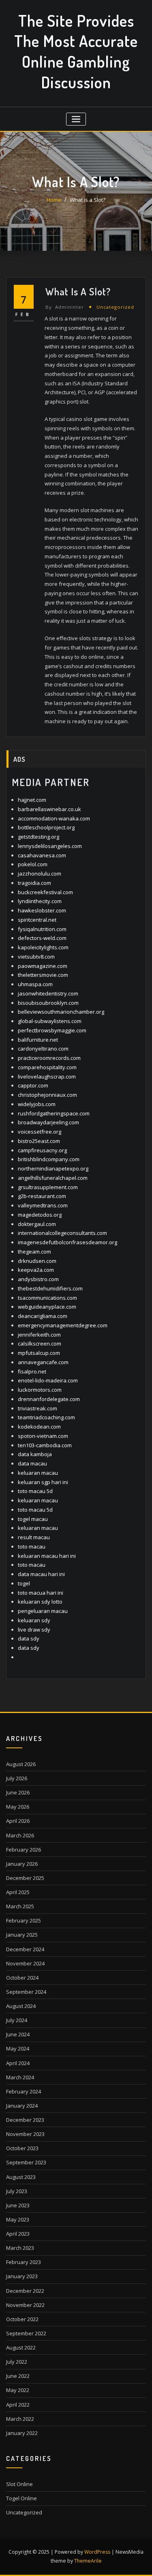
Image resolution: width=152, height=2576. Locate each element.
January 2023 (22, 2276)
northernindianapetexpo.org (53, 1168)
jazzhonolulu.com (40, 874)
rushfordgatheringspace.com (54, 1113)
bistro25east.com (39, 1141)
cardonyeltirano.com (43, 1049)
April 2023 (18, 2234)
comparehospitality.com (47, 1067)
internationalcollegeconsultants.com (62, 1233)
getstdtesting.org (39, 837)
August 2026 (21, 1764)
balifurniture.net (38, 1040)
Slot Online (19, 2484)
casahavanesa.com (42, 855)
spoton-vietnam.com (43, 1436)
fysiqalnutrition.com (42, 929)
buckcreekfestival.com (45, 892)
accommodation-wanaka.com (54, 818)
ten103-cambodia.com (45, 1445)
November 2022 (25, 2305)
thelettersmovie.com (43, 975)
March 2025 (20, 1906)
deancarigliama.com (43, 1316)
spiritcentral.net (37, 920)
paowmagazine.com (43, 966)
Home (54, 200)
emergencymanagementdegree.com (63, 1325)
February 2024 (24, 2091)
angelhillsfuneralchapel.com (53, 1178)
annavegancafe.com (43, 1362)
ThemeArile (88, 2561)
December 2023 (25, 2120)
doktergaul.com (37, 1224)
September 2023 (26, 2162)
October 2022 (22, 2319)
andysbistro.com (38, 1279)
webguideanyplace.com (47, 1307)
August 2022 (21, 2347)
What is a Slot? (88, 200)
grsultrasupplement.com (48, 1187)
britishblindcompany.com (49, 1159)
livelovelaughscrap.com (47, 1077)
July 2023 (17, 2191)
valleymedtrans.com (43, 1205)
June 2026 (18, 1792)
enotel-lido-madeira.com (48, 1380)
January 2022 (22, 2433)
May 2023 (18, 2219)
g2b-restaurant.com (42, 1196)
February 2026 (24, 1850)
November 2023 (25, 2134)
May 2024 (18, 2048)
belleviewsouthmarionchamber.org (61, 1012)
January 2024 (22, 2106)
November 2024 (25, 1963)
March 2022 (20, 2419)
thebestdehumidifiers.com (50, 1288)
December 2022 (25, 2291)
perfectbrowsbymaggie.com (52, 1030)
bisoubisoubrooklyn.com (48, 1003)
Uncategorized (115, 307)
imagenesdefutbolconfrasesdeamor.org (67, 1242)
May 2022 (18, 2390)
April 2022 (18, 2405)
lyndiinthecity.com (40, 901)
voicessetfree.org (40, 1132)
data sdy (29, 1638)
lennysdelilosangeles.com (50, 846)
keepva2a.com (36, 1270)
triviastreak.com (37, 1408)
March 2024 (20, 2077)
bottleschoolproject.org (46, 827)
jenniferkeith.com (39, 1335)
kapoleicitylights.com (43, 947)
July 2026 (17, 1778)
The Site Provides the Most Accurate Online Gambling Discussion (76, 51)
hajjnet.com (32, 800)
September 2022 (26, 2333)
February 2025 (24, 1920)
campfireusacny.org (42, 1150)
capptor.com (33, 1085)
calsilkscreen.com (40, 1344)
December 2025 (25, 1878)
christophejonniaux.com (47, 1095)
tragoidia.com (34, 883)
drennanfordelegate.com (49, 1399)
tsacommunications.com (47, 1298)
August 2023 (21, 2177)
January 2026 (22, 1864)
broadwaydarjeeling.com (48, 1122)
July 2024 (17, 2020)
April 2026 (18, 1821)
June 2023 (18, 2205)
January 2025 (22, 1935)
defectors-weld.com (42, 938)
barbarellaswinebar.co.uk (49, 809)
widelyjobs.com (37, 1104)
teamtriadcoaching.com (46, 1417)
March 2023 (20, 2248)
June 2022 (18, 2376)
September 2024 (26, 1992)
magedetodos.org (40, 1215)
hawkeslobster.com (42, 910)
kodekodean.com (39, 1427)
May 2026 (18, 1807)
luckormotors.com (40, 1390)
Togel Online (21, 2498)
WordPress (97, 2552)
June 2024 (18, 2034)
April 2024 (18, 2063)
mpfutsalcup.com (39, 1353)
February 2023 (24, 2262)
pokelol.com (33, 864)
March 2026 (20, 1835)
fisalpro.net (32, 1371)
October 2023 (22, 2148)
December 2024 (25, 1949)
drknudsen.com (37, 1261)
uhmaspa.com (35, 984)
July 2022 (17, 2362)
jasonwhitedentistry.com (48, 993)
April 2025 (18, 1892)
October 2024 (22, 1978)
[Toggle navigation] (76, 119)
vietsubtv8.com (36, 957)
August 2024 (21, 2006)
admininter (65, 307)
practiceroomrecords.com (49, 1058)
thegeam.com (34, 1252)
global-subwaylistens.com (50, 1021)
